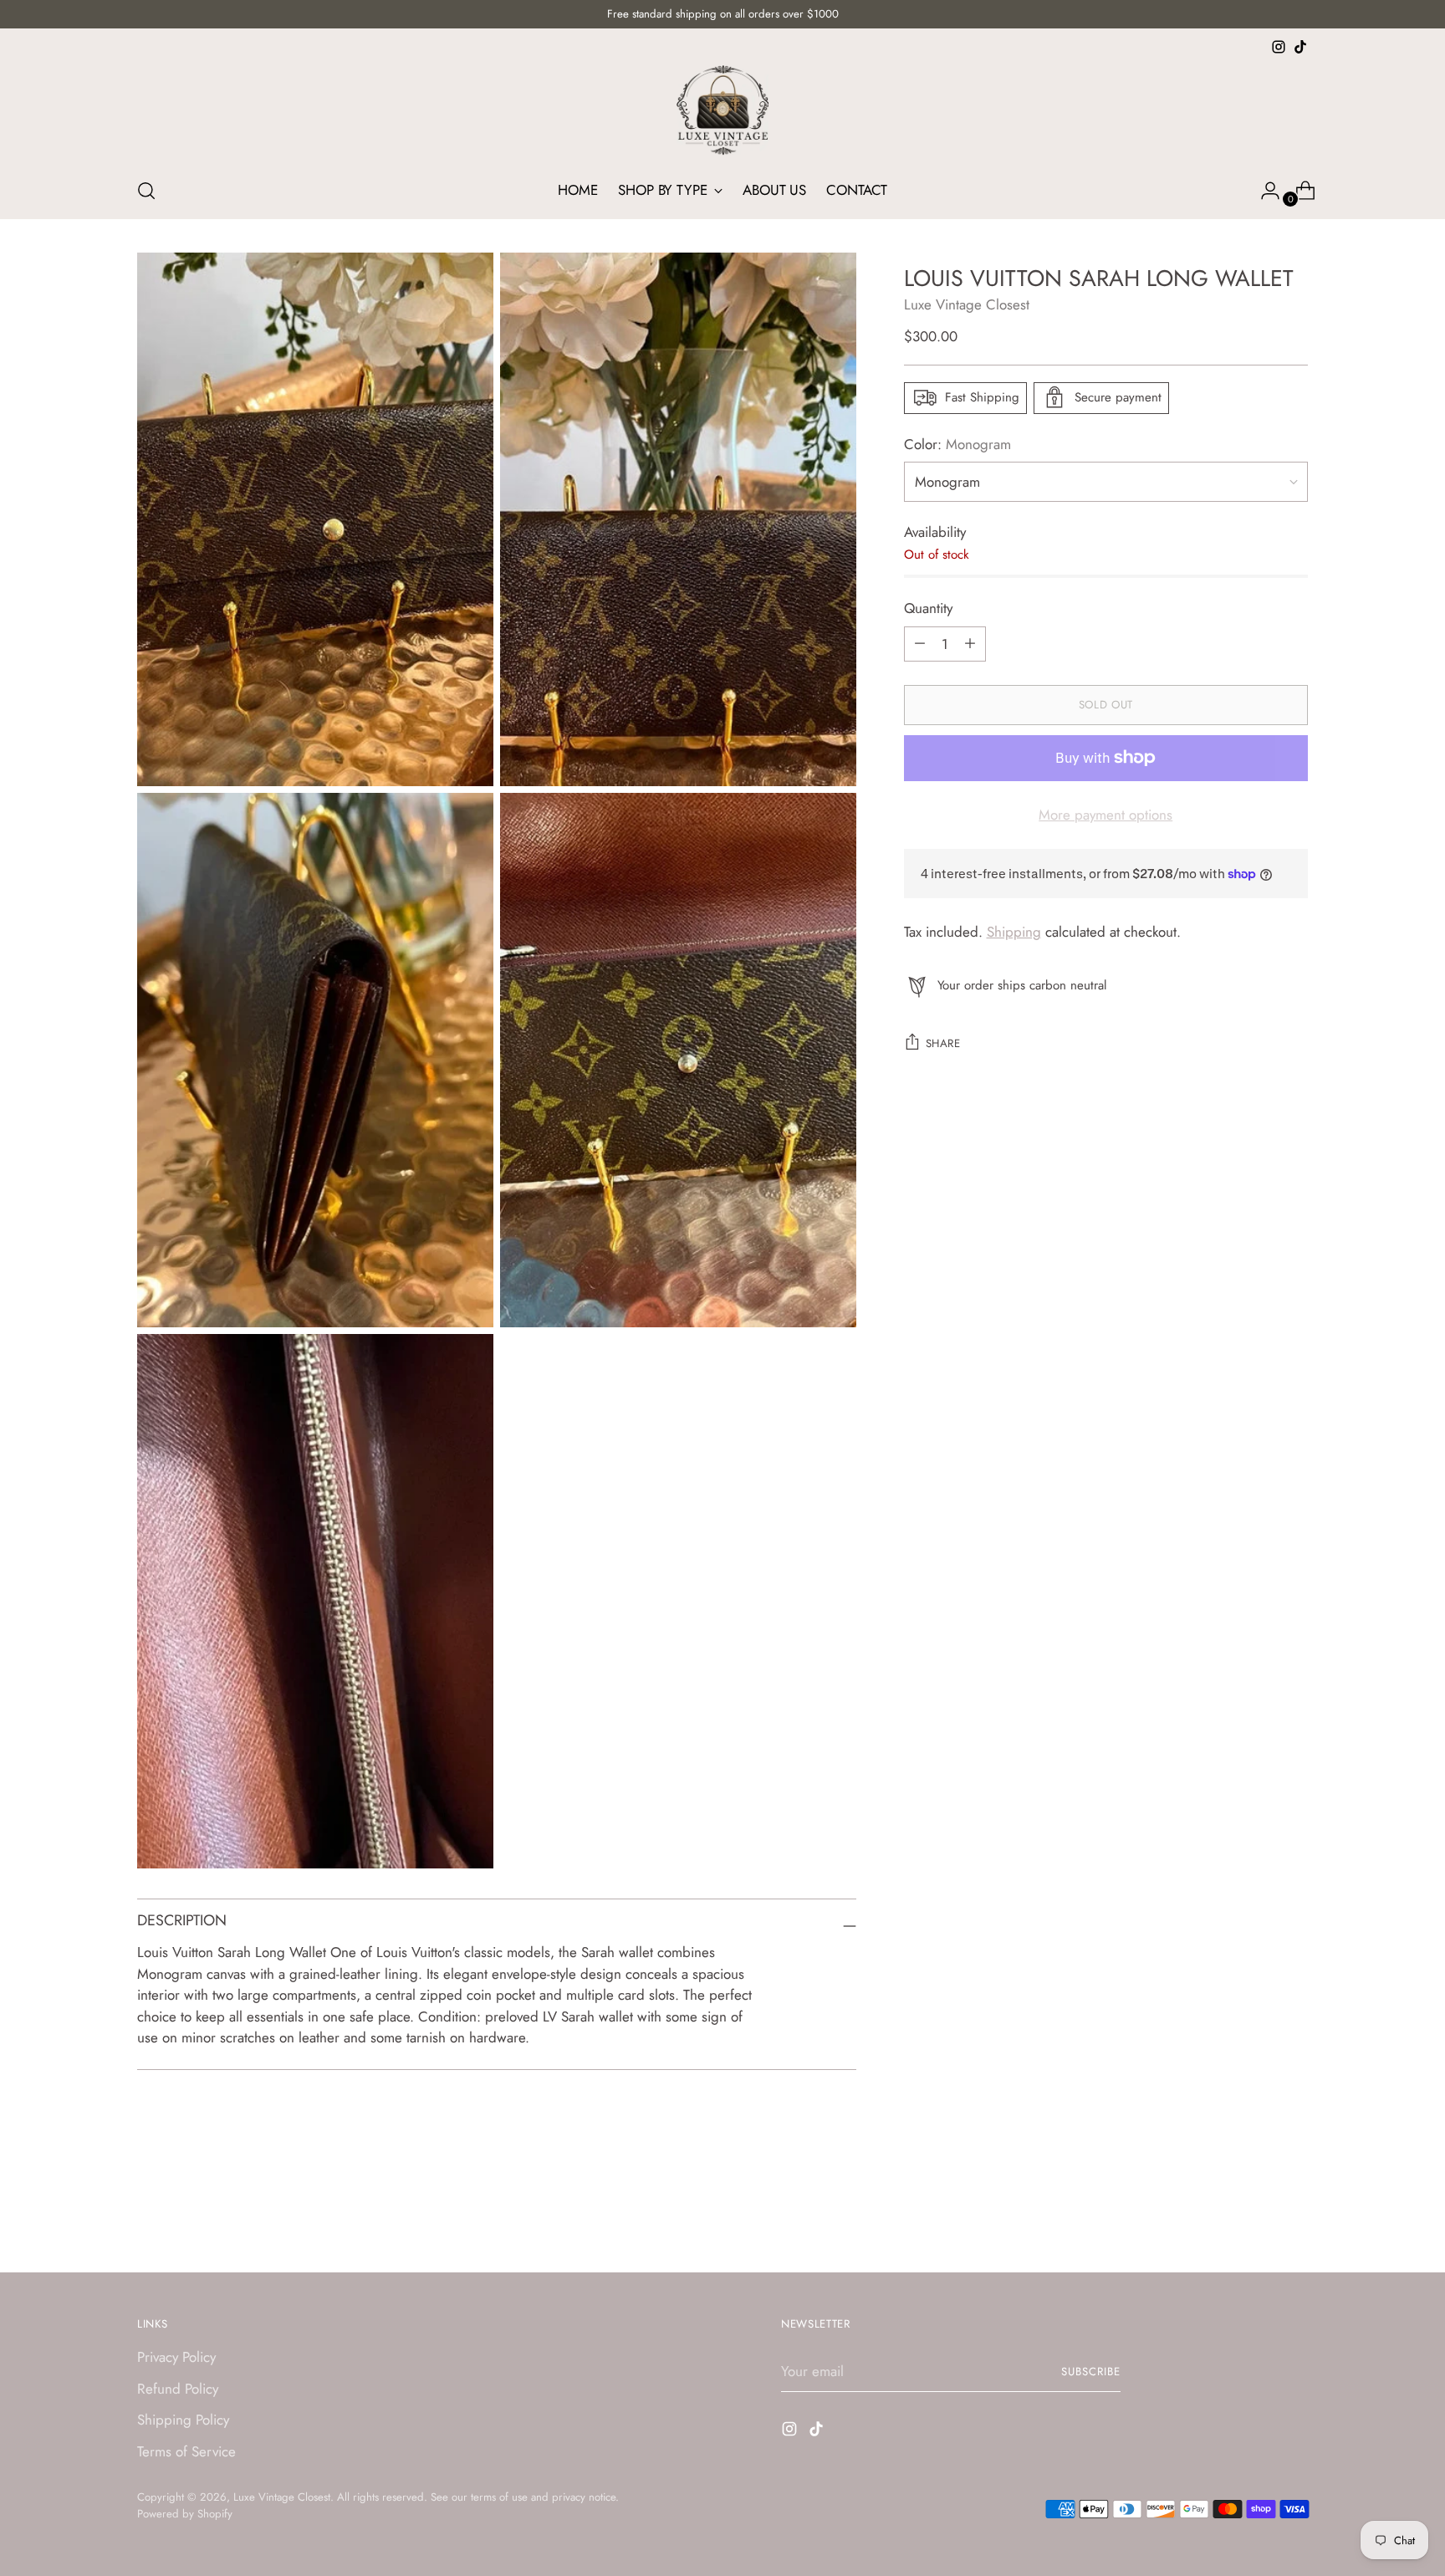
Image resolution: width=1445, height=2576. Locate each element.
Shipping (1014, 932)
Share (943, 1043)
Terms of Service (186, 2451)
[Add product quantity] (920, 643)
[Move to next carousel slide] (1294, 2215)
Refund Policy (178, 2389)
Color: (957, 443)
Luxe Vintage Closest (967, 304)
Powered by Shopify (185, 2514)
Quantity (928, 608)
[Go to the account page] (1264, 191)
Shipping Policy (183, 2420)
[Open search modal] (146, 191)
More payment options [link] (1105, 814)
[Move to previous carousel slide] (1255, 2216)
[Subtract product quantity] (970, 643)
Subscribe (1091, 2372)
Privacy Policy (176, 2357)
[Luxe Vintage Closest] (722, 110)
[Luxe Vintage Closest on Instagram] (1279, 47)
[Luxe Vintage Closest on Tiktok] (1300, 47)
